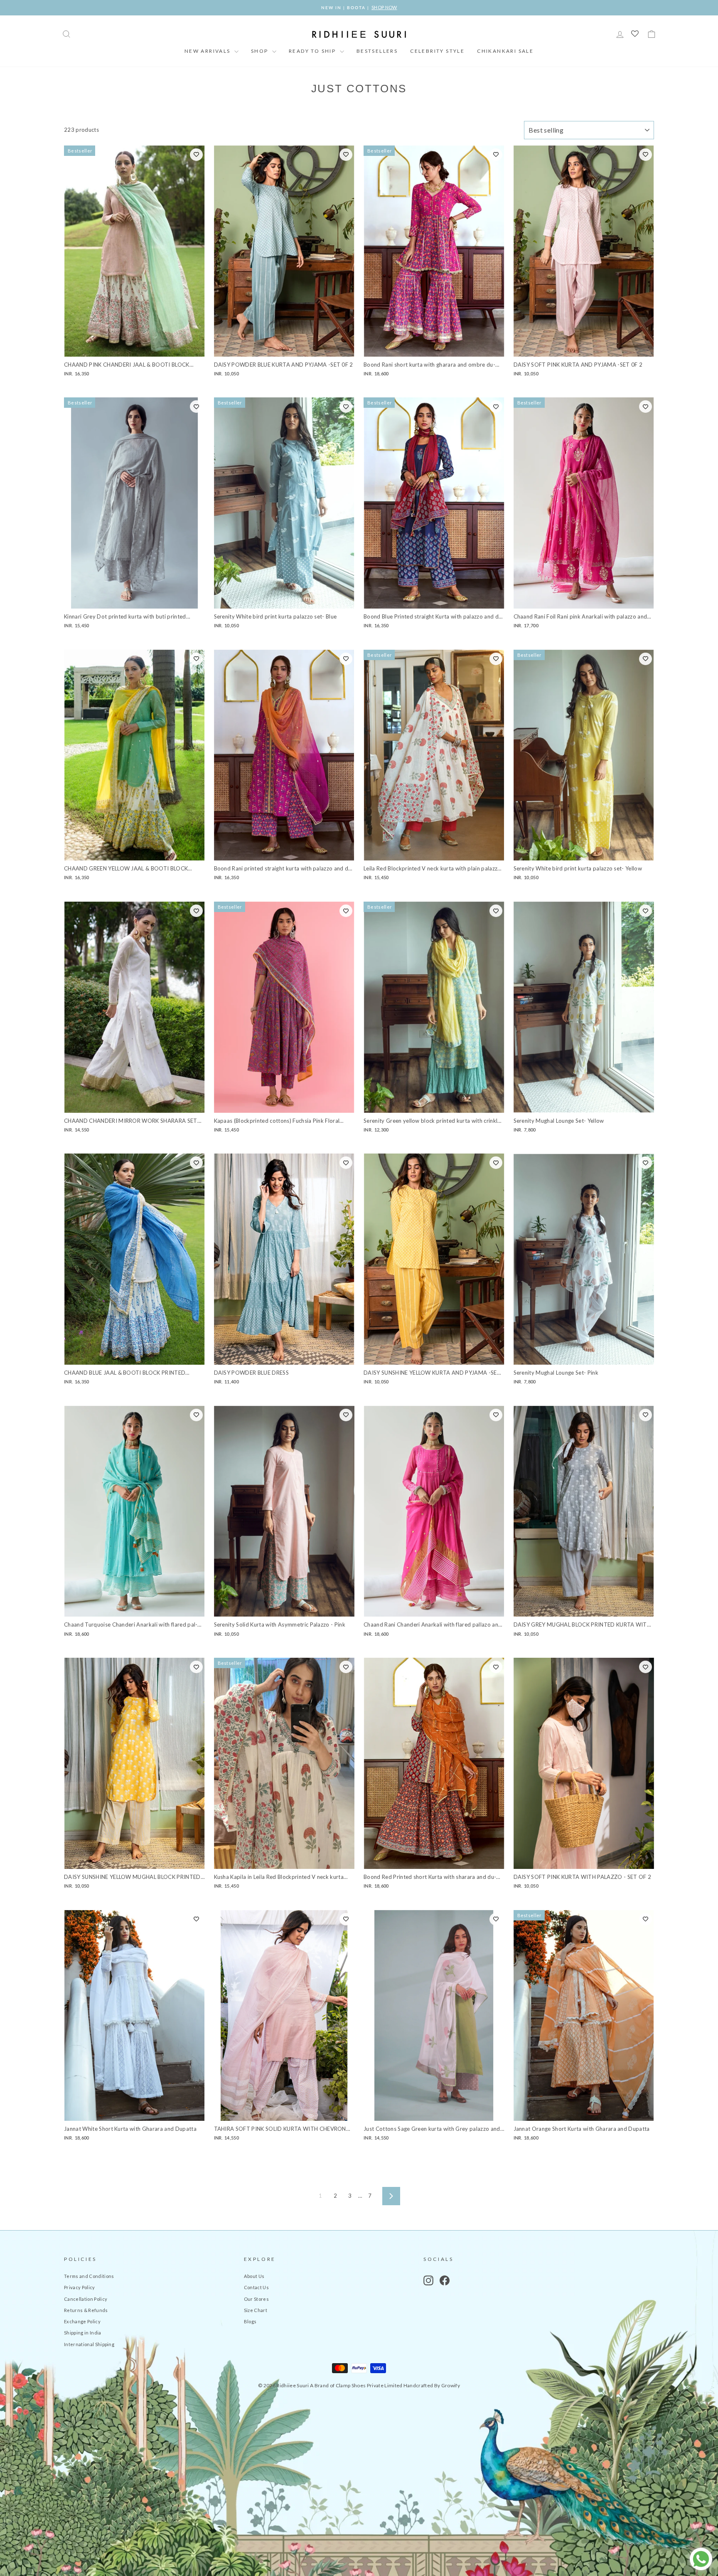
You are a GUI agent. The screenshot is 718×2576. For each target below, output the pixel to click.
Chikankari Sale (505, 51)
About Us (254, 2276)
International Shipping (89, 2344)
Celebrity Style (437, 51)
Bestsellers (377, 51)
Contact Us (256, 2287)
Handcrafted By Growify (432, 2385)
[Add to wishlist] (196, 155)
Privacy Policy (80, 2287)
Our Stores (256, 2299)
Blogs (250, 2321)
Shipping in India (83, 2333)
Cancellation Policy (86, 2299)
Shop (261, 51)
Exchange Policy (82, 2321)
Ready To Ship (313, 51)
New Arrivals (208, 51)
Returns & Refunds (86, 2310)
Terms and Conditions (89, 2276)
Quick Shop (134, 347)
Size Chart (256, 2310)
